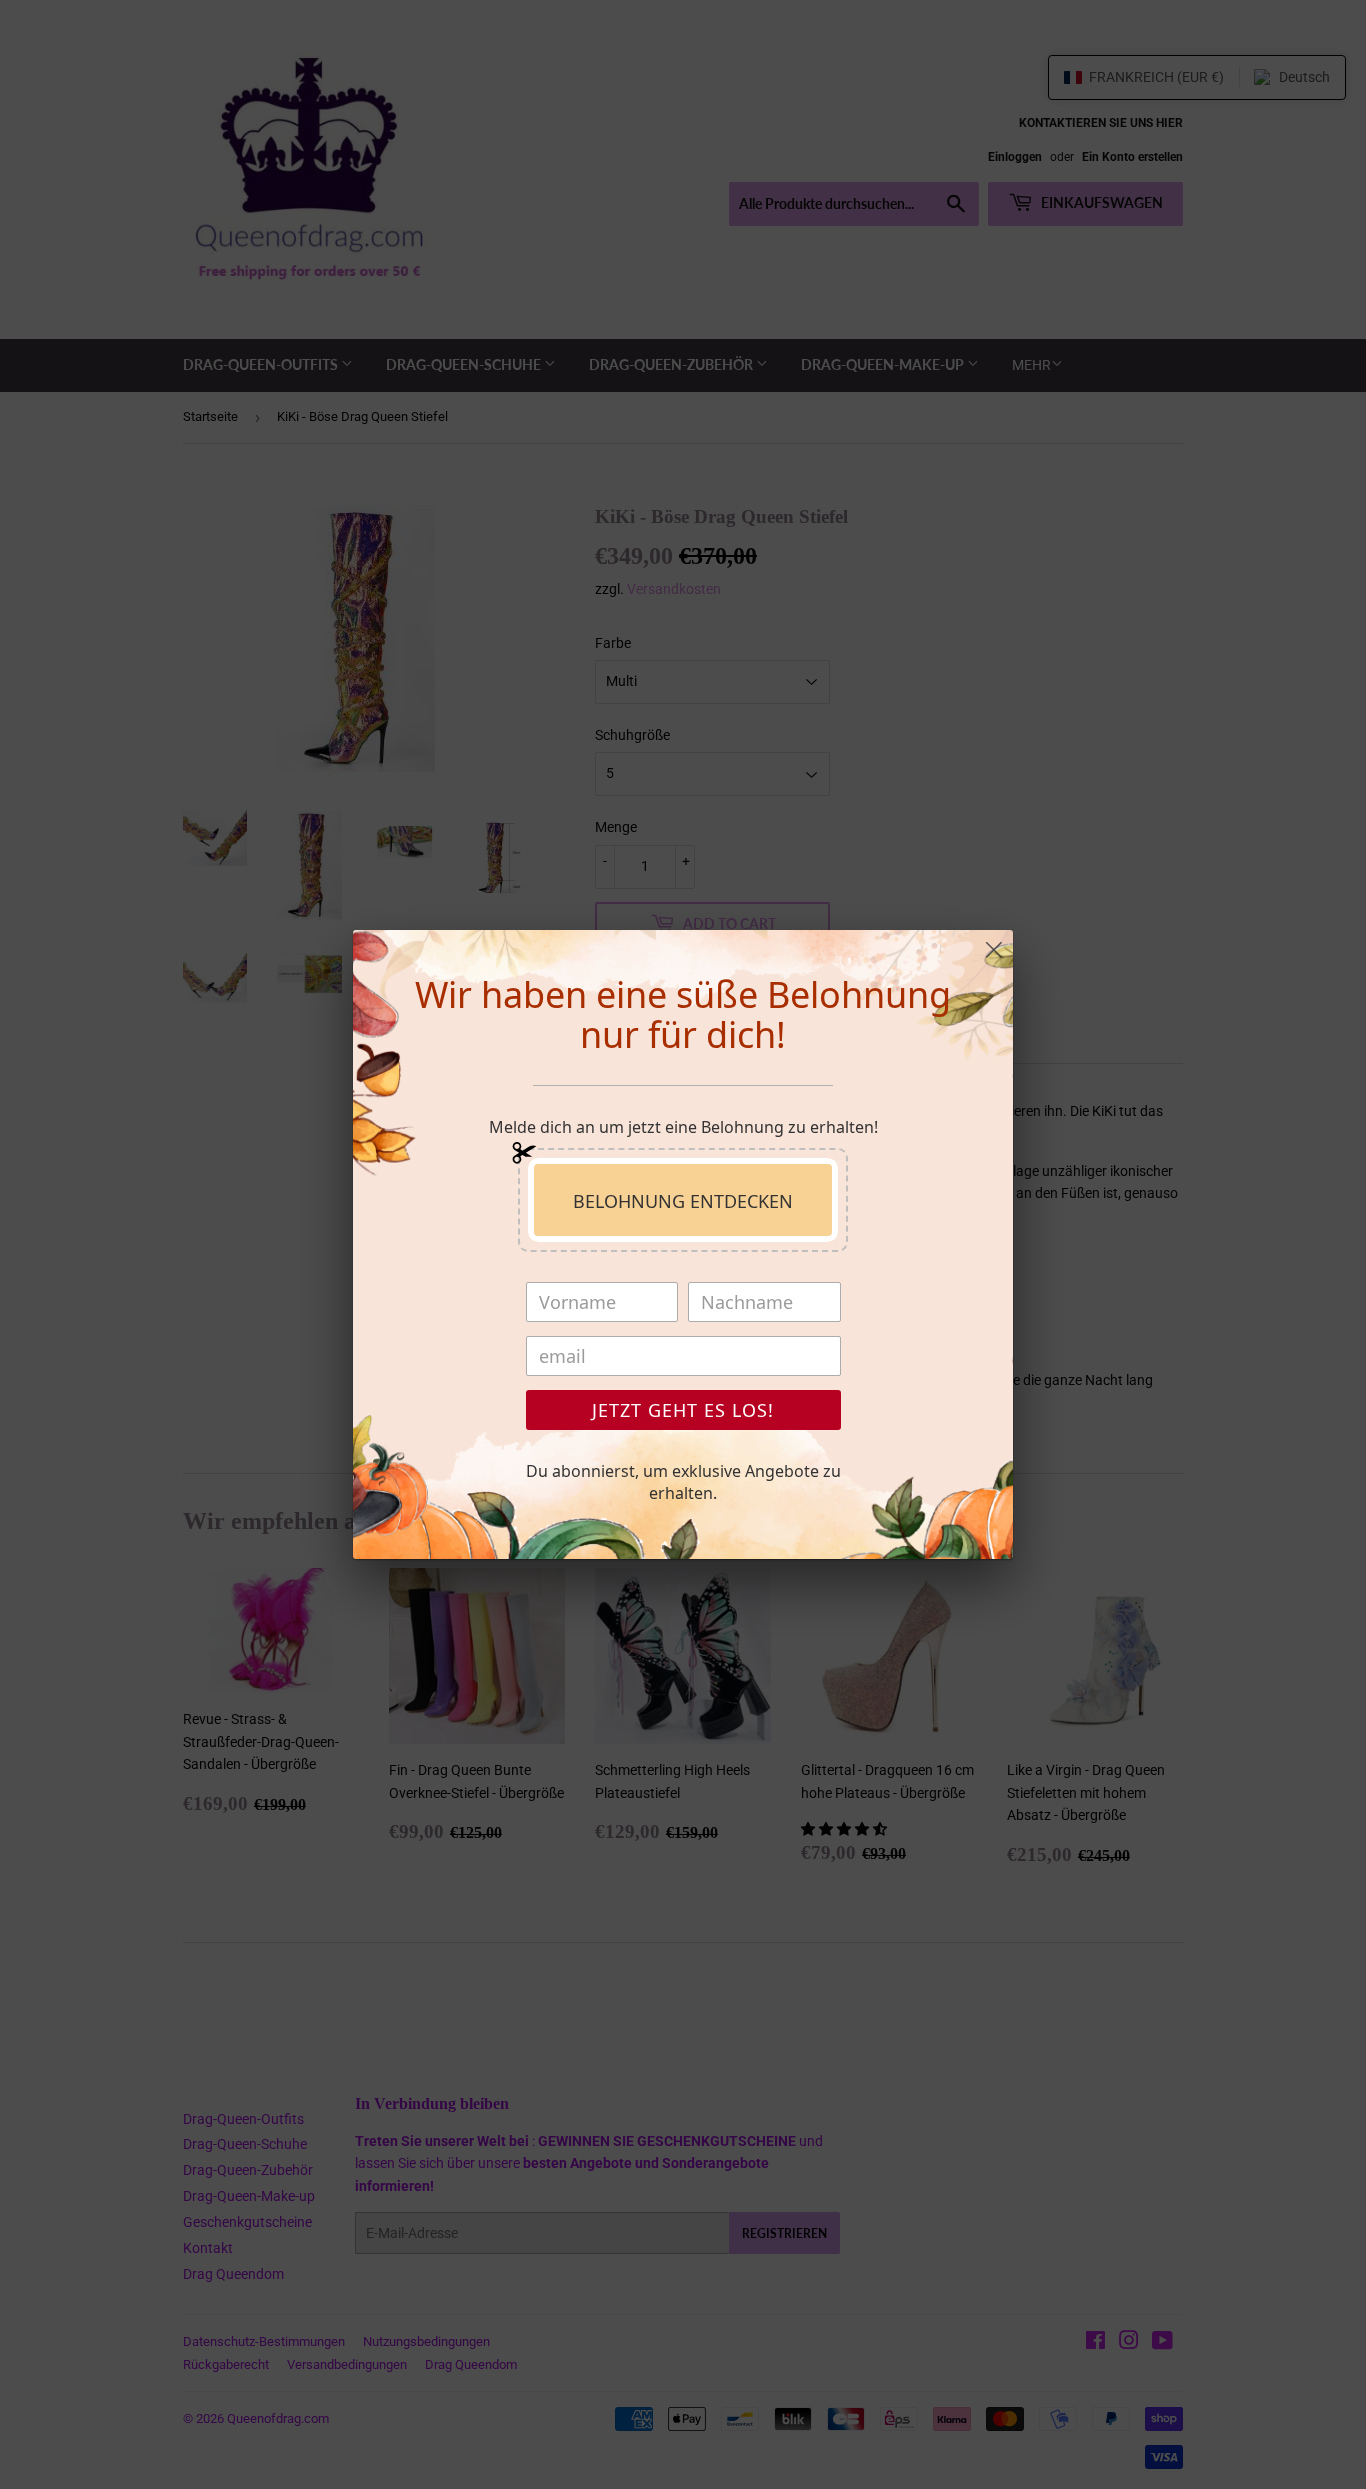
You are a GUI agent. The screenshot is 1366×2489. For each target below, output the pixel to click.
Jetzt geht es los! (683, 1410)
